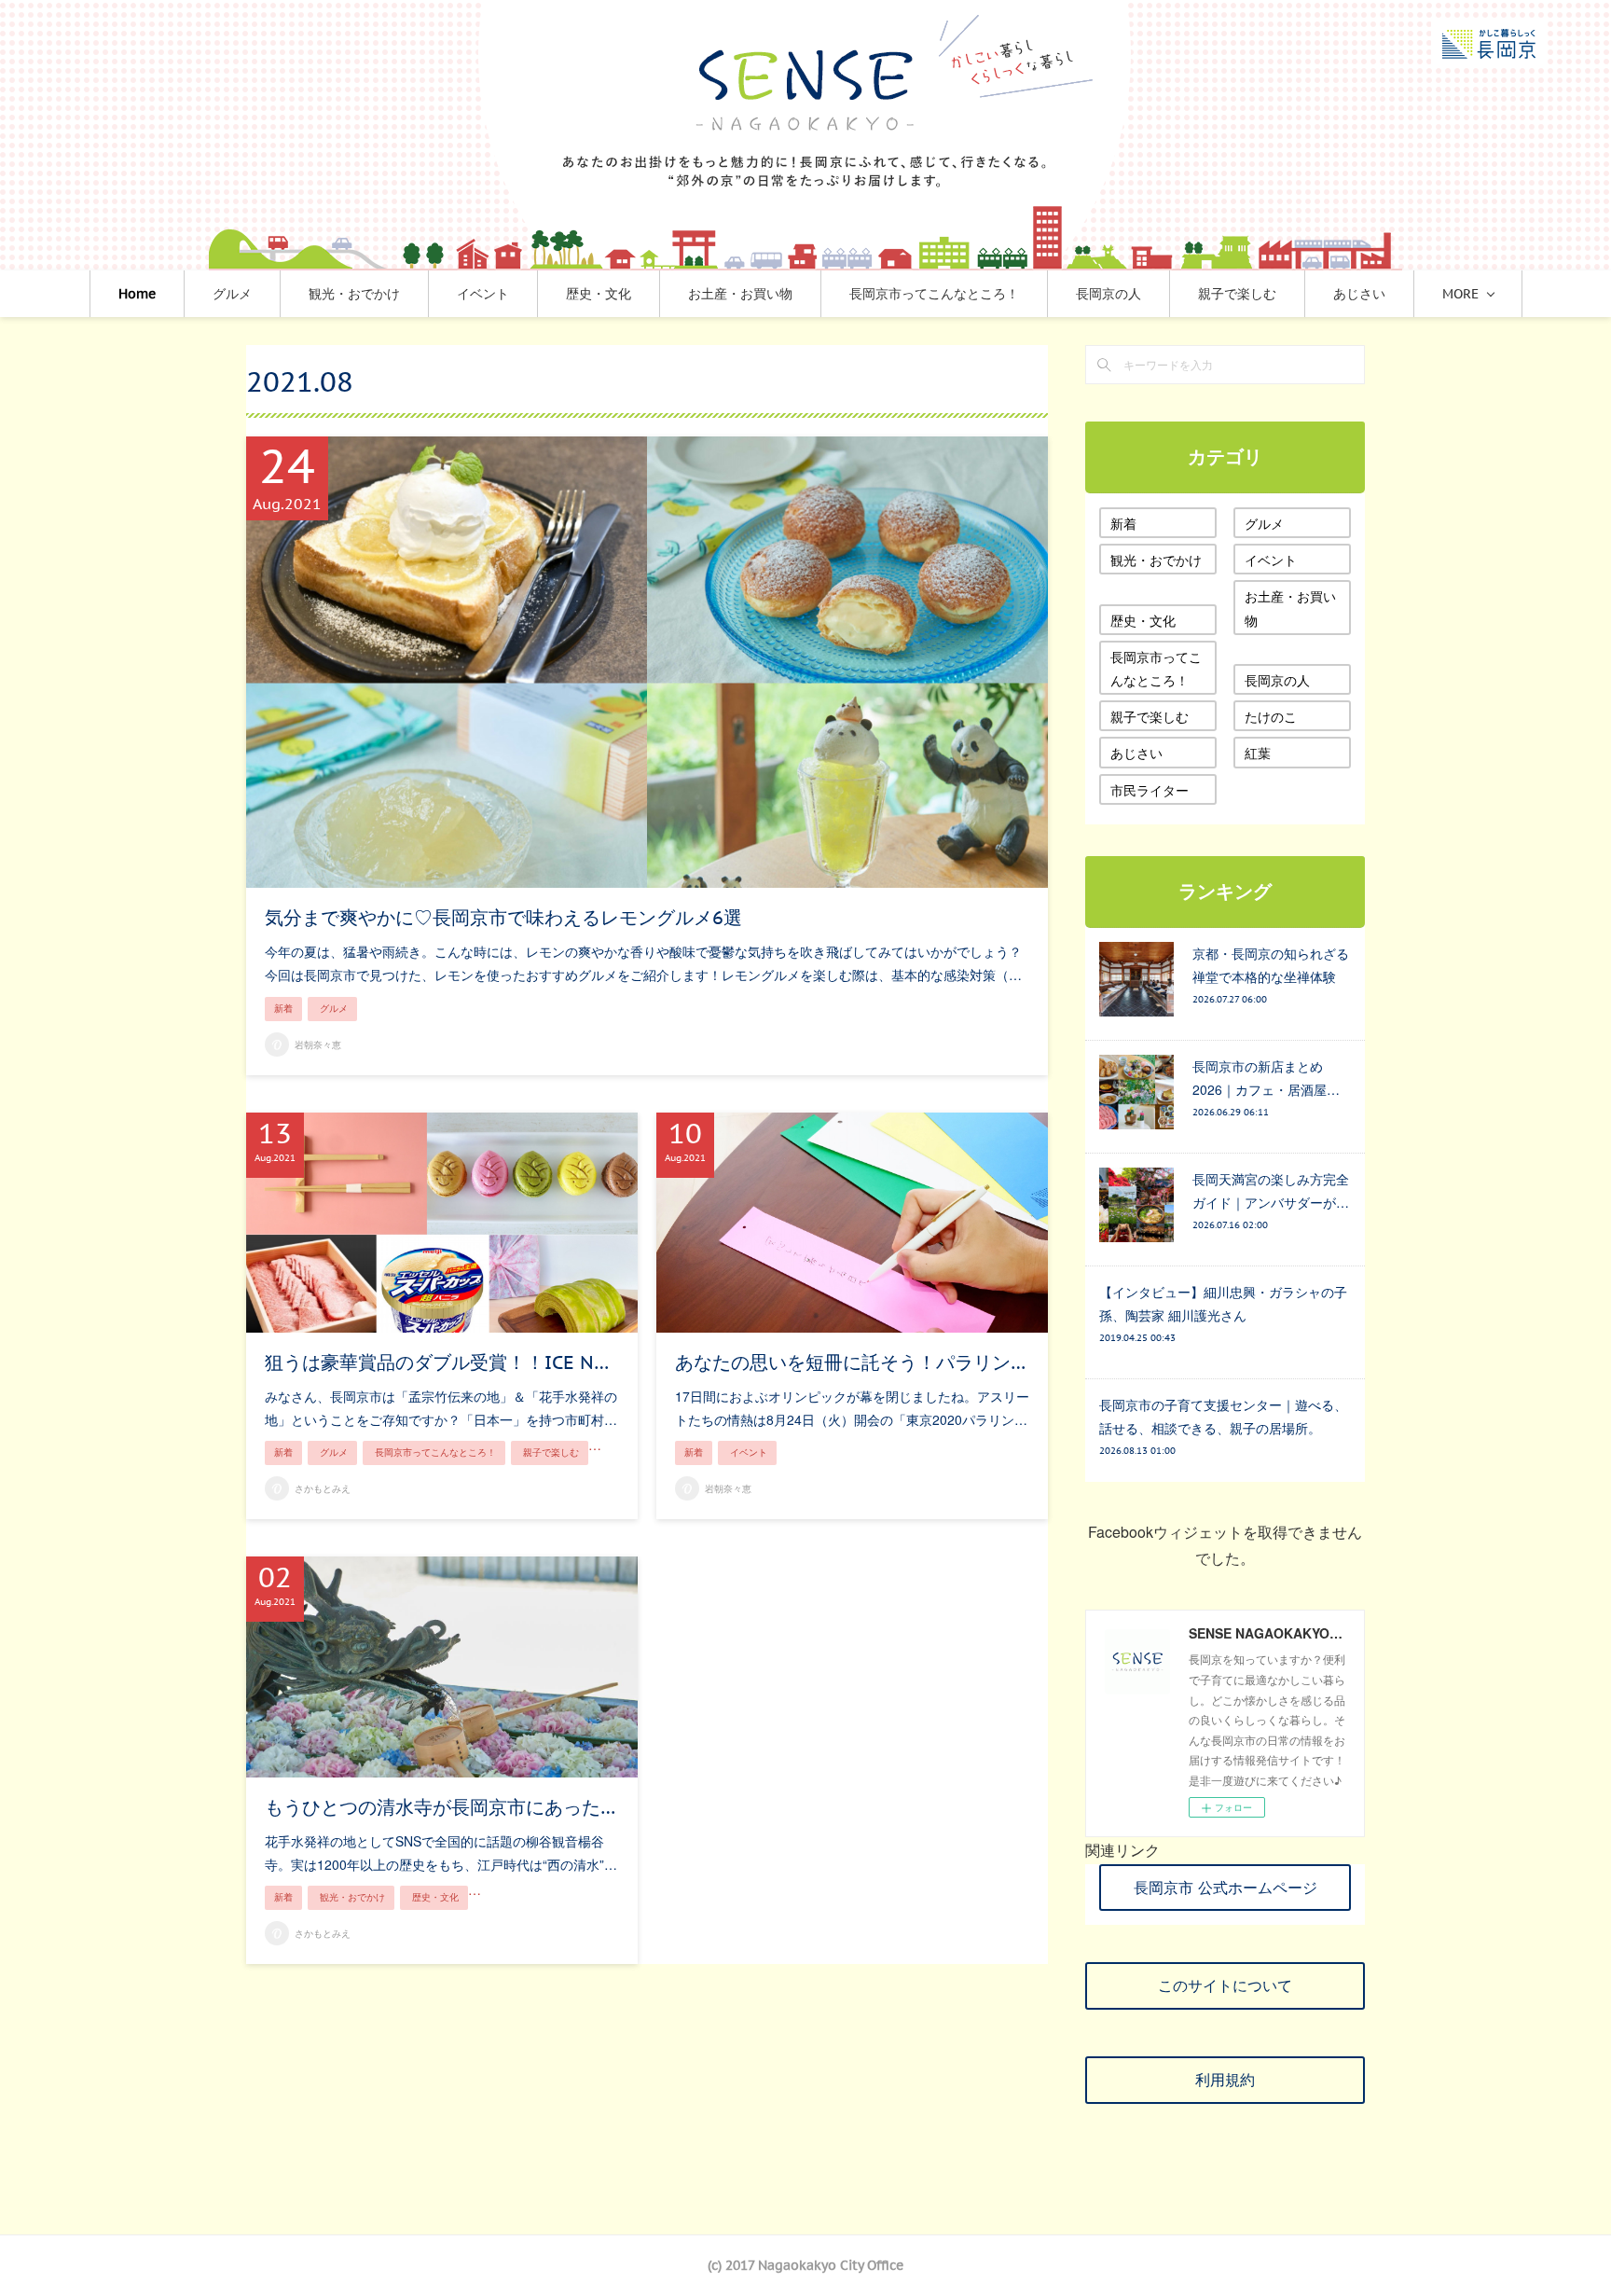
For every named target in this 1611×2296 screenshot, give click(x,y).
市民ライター (1150, 790)
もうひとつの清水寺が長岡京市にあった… (440, 1807)
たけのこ (1271, 716)
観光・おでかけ (354, 294)
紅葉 (1258, 753)
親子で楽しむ (1237, 294)
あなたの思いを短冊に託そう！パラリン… (850, 1362)
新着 (283, 1009)
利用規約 (1225, 2080)
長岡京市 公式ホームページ (1225, 1888)
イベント (483, 294)
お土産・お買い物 (740, 294)
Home (137, 294)
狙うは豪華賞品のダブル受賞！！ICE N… (437, 1362)
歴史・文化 (599, 294)
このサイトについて (1225, 1985)
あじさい (1359, 294)
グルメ (232, 294)
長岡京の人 (1108, 294)
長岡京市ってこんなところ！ (934, 294)
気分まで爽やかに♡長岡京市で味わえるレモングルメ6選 (503, 918)
